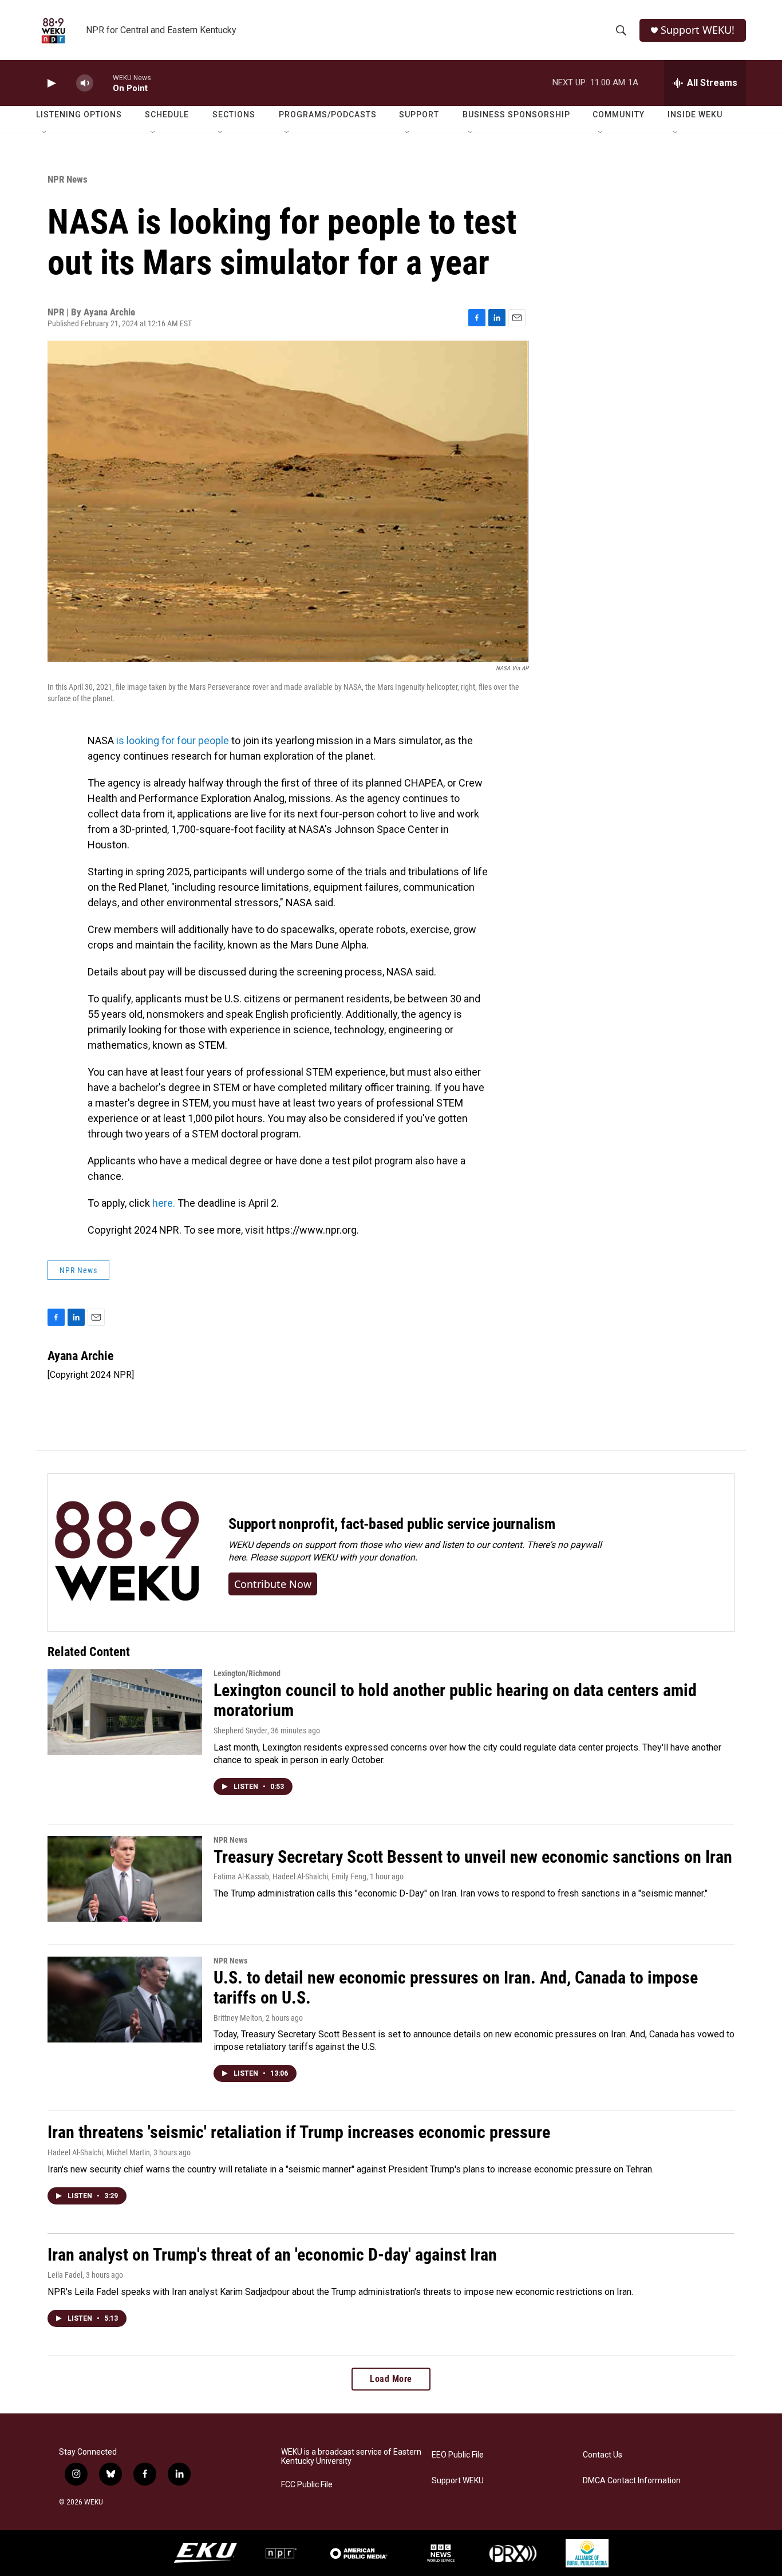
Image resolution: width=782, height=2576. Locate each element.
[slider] (103, 83)
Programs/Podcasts (328, 114)
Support (419, 114)
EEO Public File (458, 2455)
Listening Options (79, 114)
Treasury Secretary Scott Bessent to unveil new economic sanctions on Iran (473, 1857)
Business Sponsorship (516, 114)
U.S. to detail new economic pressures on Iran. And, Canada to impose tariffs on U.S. (456, 1988)
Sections (234, 114)
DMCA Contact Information (632, 2481)
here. (164, 1203)
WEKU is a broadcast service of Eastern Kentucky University (351, 2457)
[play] (50, 83)
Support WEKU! (698, 30)
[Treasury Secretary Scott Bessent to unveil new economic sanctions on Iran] (125, 1879)
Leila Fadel (65, 2275)
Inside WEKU (695, 114)
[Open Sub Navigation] (45, 133)
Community (619, 114)
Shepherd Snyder (240, 1730)
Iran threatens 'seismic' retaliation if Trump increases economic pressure (299, 2132)
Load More (391, 2379)
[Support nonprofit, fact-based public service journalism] (127, 1553)
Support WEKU (458, 2481)
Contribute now (273, 1584)
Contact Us (603, 2455)
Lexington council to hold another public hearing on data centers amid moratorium (455, 1700)
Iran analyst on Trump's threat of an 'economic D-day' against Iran (272, 2255)
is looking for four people (171, 740)
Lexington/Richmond (247, 1673)
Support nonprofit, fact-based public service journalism (392, 1524)
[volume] (85, 83)
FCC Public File (307, 2485)
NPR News (68, 179)
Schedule (167, 114)
